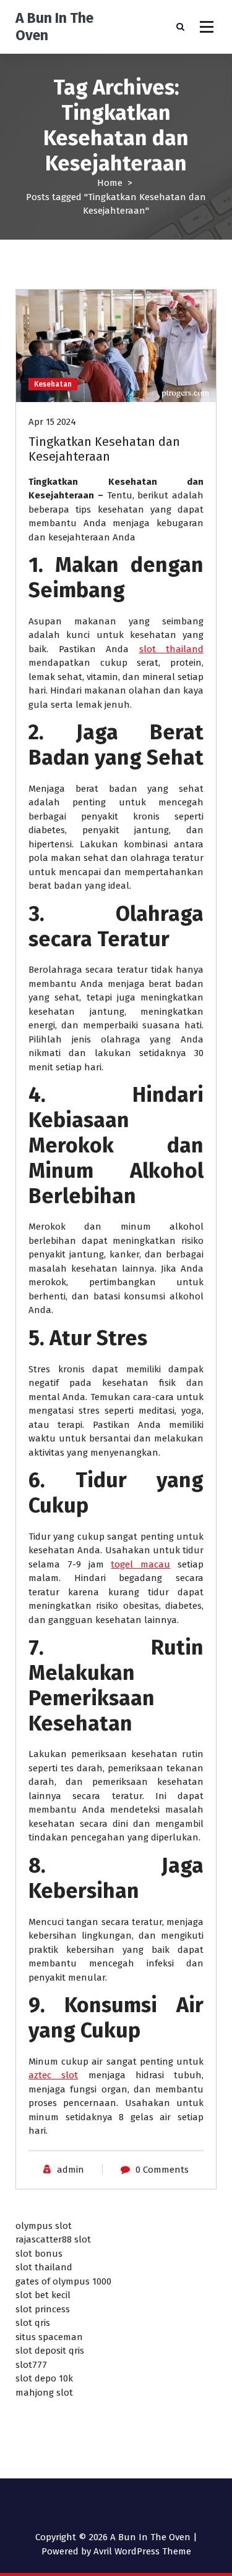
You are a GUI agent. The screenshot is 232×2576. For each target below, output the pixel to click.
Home (110, 183)
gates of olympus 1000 (63, 2281)
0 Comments (162, 2170)
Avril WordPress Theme (142, 2551)
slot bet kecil (43, 2295)
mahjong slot (44, 2393)
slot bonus (39, 2254)
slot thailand (172, 649)
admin (71, 2170)
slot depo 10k (44, 2378)
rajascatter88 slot (53, 2239)
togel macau (140, 1564)
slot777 (31, 2365)
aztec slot (53, 2075)
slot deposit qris (50, 2351)
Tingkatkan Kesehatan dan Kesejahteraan (104, 449)
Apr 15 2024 (52, 422)
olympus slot (44, 2226)
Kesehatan (53, 384)
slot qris (33, 2323)
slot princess (43, 2309)
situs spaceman (49, 2337)
